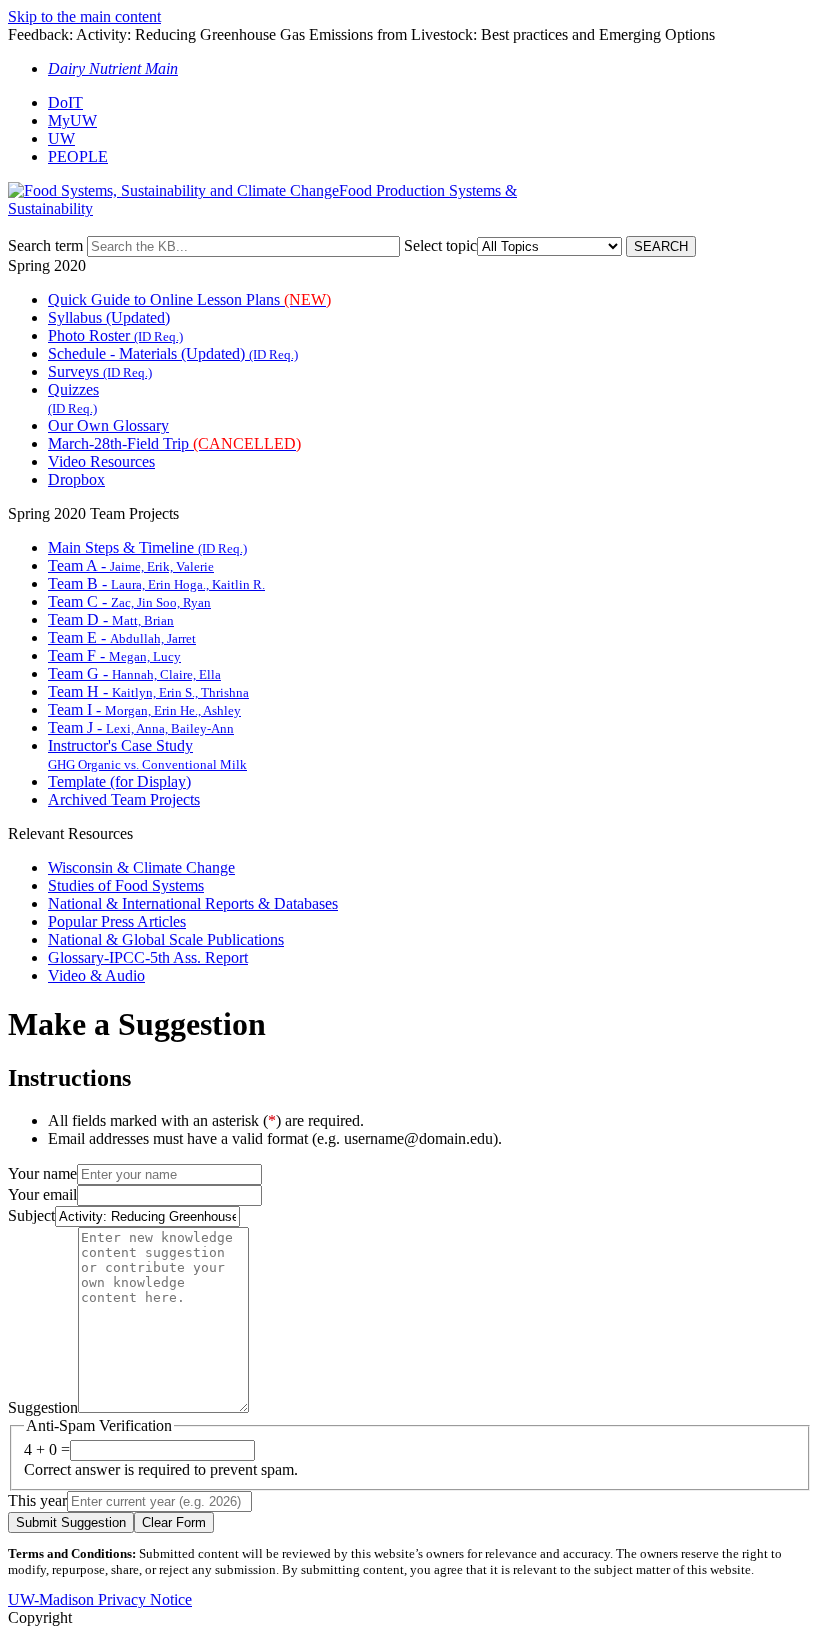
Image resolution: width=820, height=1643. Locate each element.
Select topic (440, 245)
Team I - (144, 709)
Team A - (131, 565)
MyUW (72, 120)
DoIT (65, 102)
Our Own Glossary (108, 425)
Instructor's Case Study (147, 754)
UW (61, 138)
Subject (31, 1215)
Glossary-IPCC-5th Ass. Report (148, 957)
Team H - (148, 691)
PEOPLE (78, 156)
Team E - (122, 637)
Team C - (129, 601)
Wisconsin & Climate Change (141, 867)
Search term (45, 245)
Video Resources (101, 461)
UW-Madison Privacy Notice (100, 1599)
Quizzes (73, 398)
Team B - (156, 583)
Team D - (111, 619)
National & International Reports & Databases (193, 903)
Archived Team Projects (124, 799)
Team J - (141, 727)
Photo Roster (115, 335)
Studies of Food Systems (126, 885)
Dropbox (76, 479)
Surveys (100, 371)
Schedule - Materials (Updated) (173, 353)
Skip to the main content (84, 16)
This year (37, 1500)
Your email (42, 1194)
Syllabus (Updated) (109, 317)
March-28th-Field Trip (174, 443)
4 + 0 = (47, 1449)
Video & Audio (96, 975)
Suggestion (43, 1407)
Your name (42, 1173)
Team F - (114, 655)
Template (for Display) (119, 781)
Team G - (134, 673)
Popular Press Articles (117, 921)
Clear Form (174, 1522)
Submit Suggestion (71, 1522)
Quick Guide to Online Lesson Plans (189, 299)
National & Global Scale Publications (166, 939)
